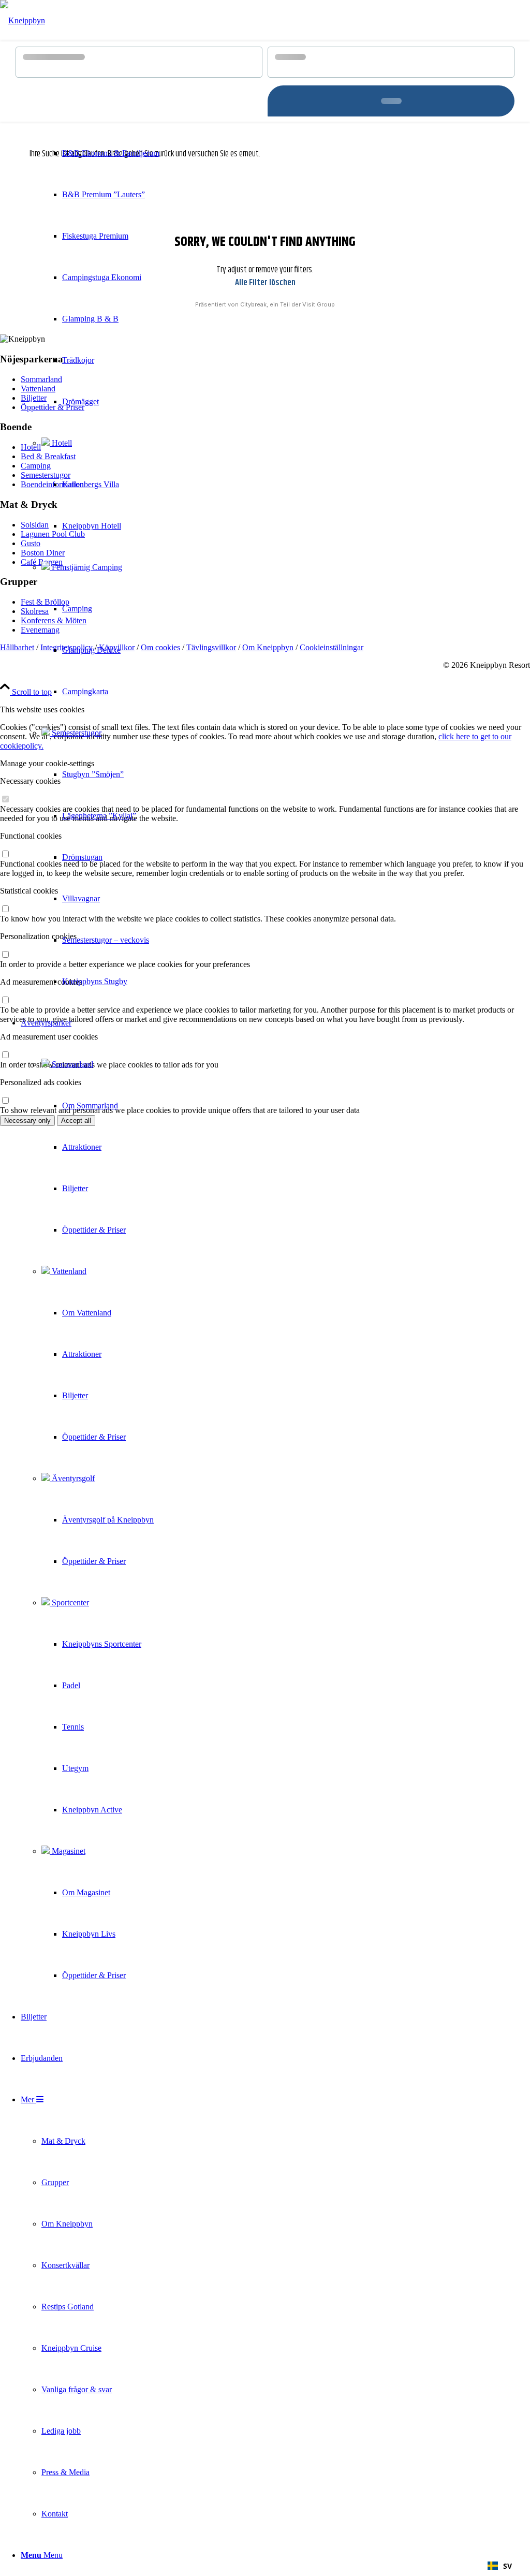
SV (507, 2566)
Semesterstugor (76, 733)
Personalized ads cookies (41, 1082)
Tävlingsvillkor (211, 647)
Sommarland (71, 1064)
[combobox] (500, 2566)
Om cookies (160, 647)
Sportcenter (69, 1602)
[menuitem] (90, 526)
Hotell (61, 443)
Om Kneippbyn (268, 647)
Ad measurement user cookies (49, 1037)
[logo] (23, 20)
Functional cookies (31, 836)
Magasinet (68, 1851)
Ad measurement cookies (41, 982)
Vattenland (68, 1271)
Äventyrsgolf (72, 1478)
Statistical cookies (29, 891)
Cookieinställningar (332, 647)
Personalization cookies (38, 936)
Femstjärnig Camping (86, 567)
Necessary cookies (30, 781)
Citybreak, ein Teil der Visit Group (288, 304)
